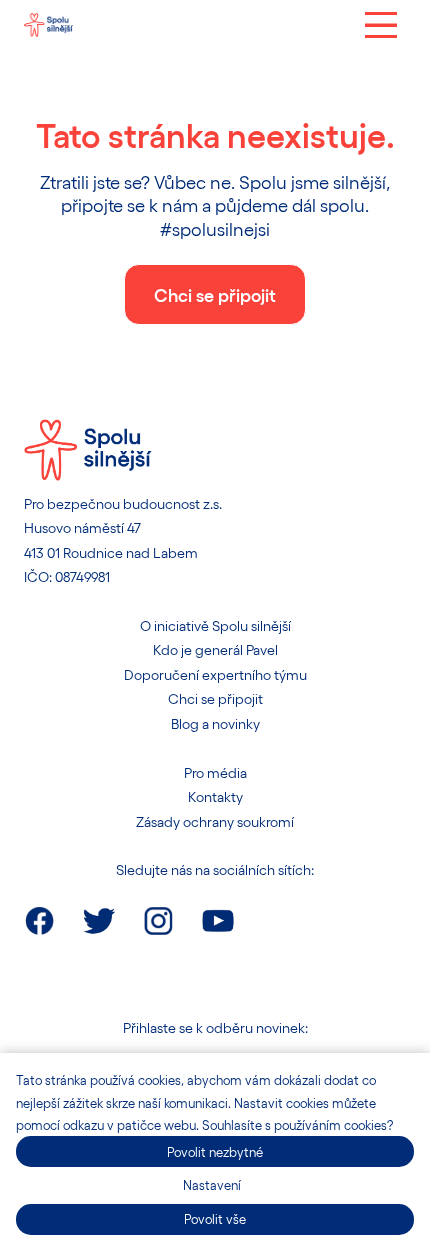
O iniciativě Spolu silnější (215, 625)
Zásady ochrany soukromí (215, 821)
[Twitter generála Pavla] (98, 921)
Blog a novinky (215, 723)
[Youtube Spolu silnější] (217, 921)
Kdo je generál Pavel (215, 649)
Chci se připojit (215, 698)
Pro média (215, 772)
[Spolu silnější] (48, 25)
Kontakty (215, 796)
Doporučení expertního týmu (215, 674)
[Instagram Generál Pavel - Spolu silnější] (158, 921)
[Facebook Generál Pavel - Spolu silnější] (39, 921)
